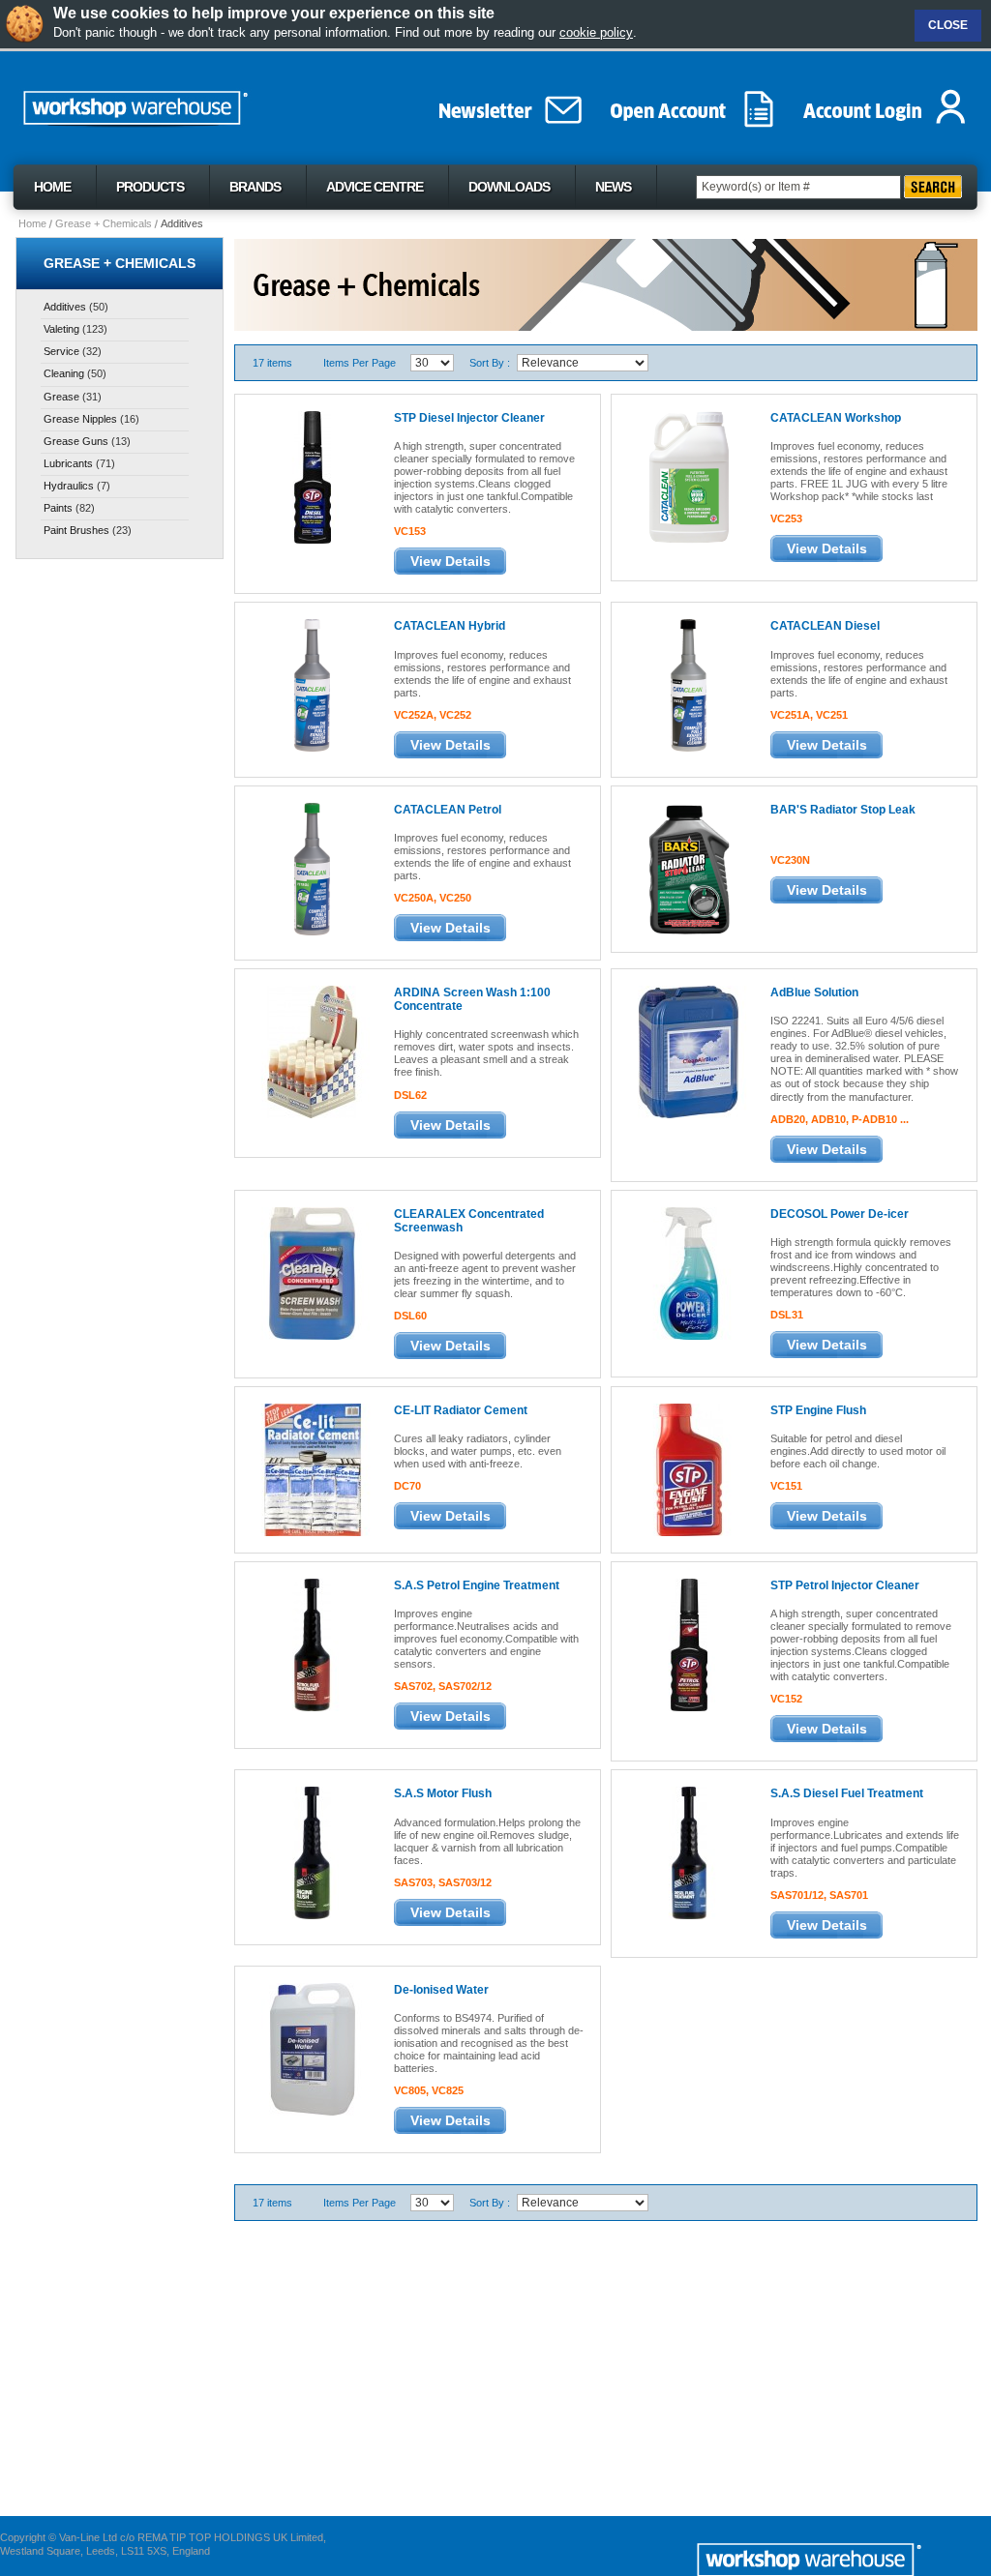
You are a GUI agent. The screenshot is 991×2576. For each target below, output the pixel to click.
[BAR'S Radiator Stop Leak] (688, 868)
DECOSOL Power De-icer (840, 1214)
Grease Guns (76, 441)
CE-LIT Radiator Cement (461, 1410)
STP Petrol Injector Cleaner (845, 1585)
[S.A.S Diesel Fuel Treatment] (688, 1852)
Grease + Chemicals (104, 223)
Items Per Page (360, 363)
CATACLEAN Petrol (448, 810)
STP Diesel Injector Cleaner (469, 418)
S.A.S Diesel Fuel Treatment (847, 1793)
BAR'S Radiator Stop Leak (843, 810)
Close (948, 25)
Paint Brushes (76, 530)
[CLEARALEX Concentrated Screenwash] (311, 1273)
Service (61, 351)
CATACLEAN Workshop (836, 418)
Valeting (61, 329)
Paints (58, 508)
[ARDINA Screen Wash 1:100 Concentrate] (311, 1051)
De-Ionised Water (441, 1990)
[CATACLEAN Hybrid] (311, 684)
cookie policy (596, 32)
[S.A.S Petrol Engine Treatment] (311, 1644)
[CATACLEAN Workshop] (688, 476)
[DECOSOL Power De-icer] (688, 1273)
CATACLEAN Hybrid (450, 626)
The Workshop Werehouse (178, 104)
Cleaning (64, 373)
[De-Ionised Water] (311, 2048)
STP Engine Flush (818, 1410)
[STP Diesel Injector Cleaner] (311, 476)
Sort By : (490, 363)
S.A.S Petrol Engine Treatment (477, 1585)
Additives (65, 307)
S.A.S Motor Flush (443, 1793)
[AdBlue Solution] (688, 1051)
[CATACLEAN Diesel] (688, 684)
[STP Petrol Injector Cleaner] (688, 1644)
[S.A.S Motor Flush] (311, 1852)
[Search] (933, 187)
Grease (61, 397)
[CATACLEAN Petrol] (311, 868)
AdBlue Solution (814, 992)
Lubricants (68, 463)
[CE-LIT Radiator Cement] (311, 1469)
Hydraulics (69, 486)
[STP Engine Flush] (688, 1469)
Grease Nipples (80, 419)
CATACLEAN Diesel (825, 626)
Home (32, 223)
